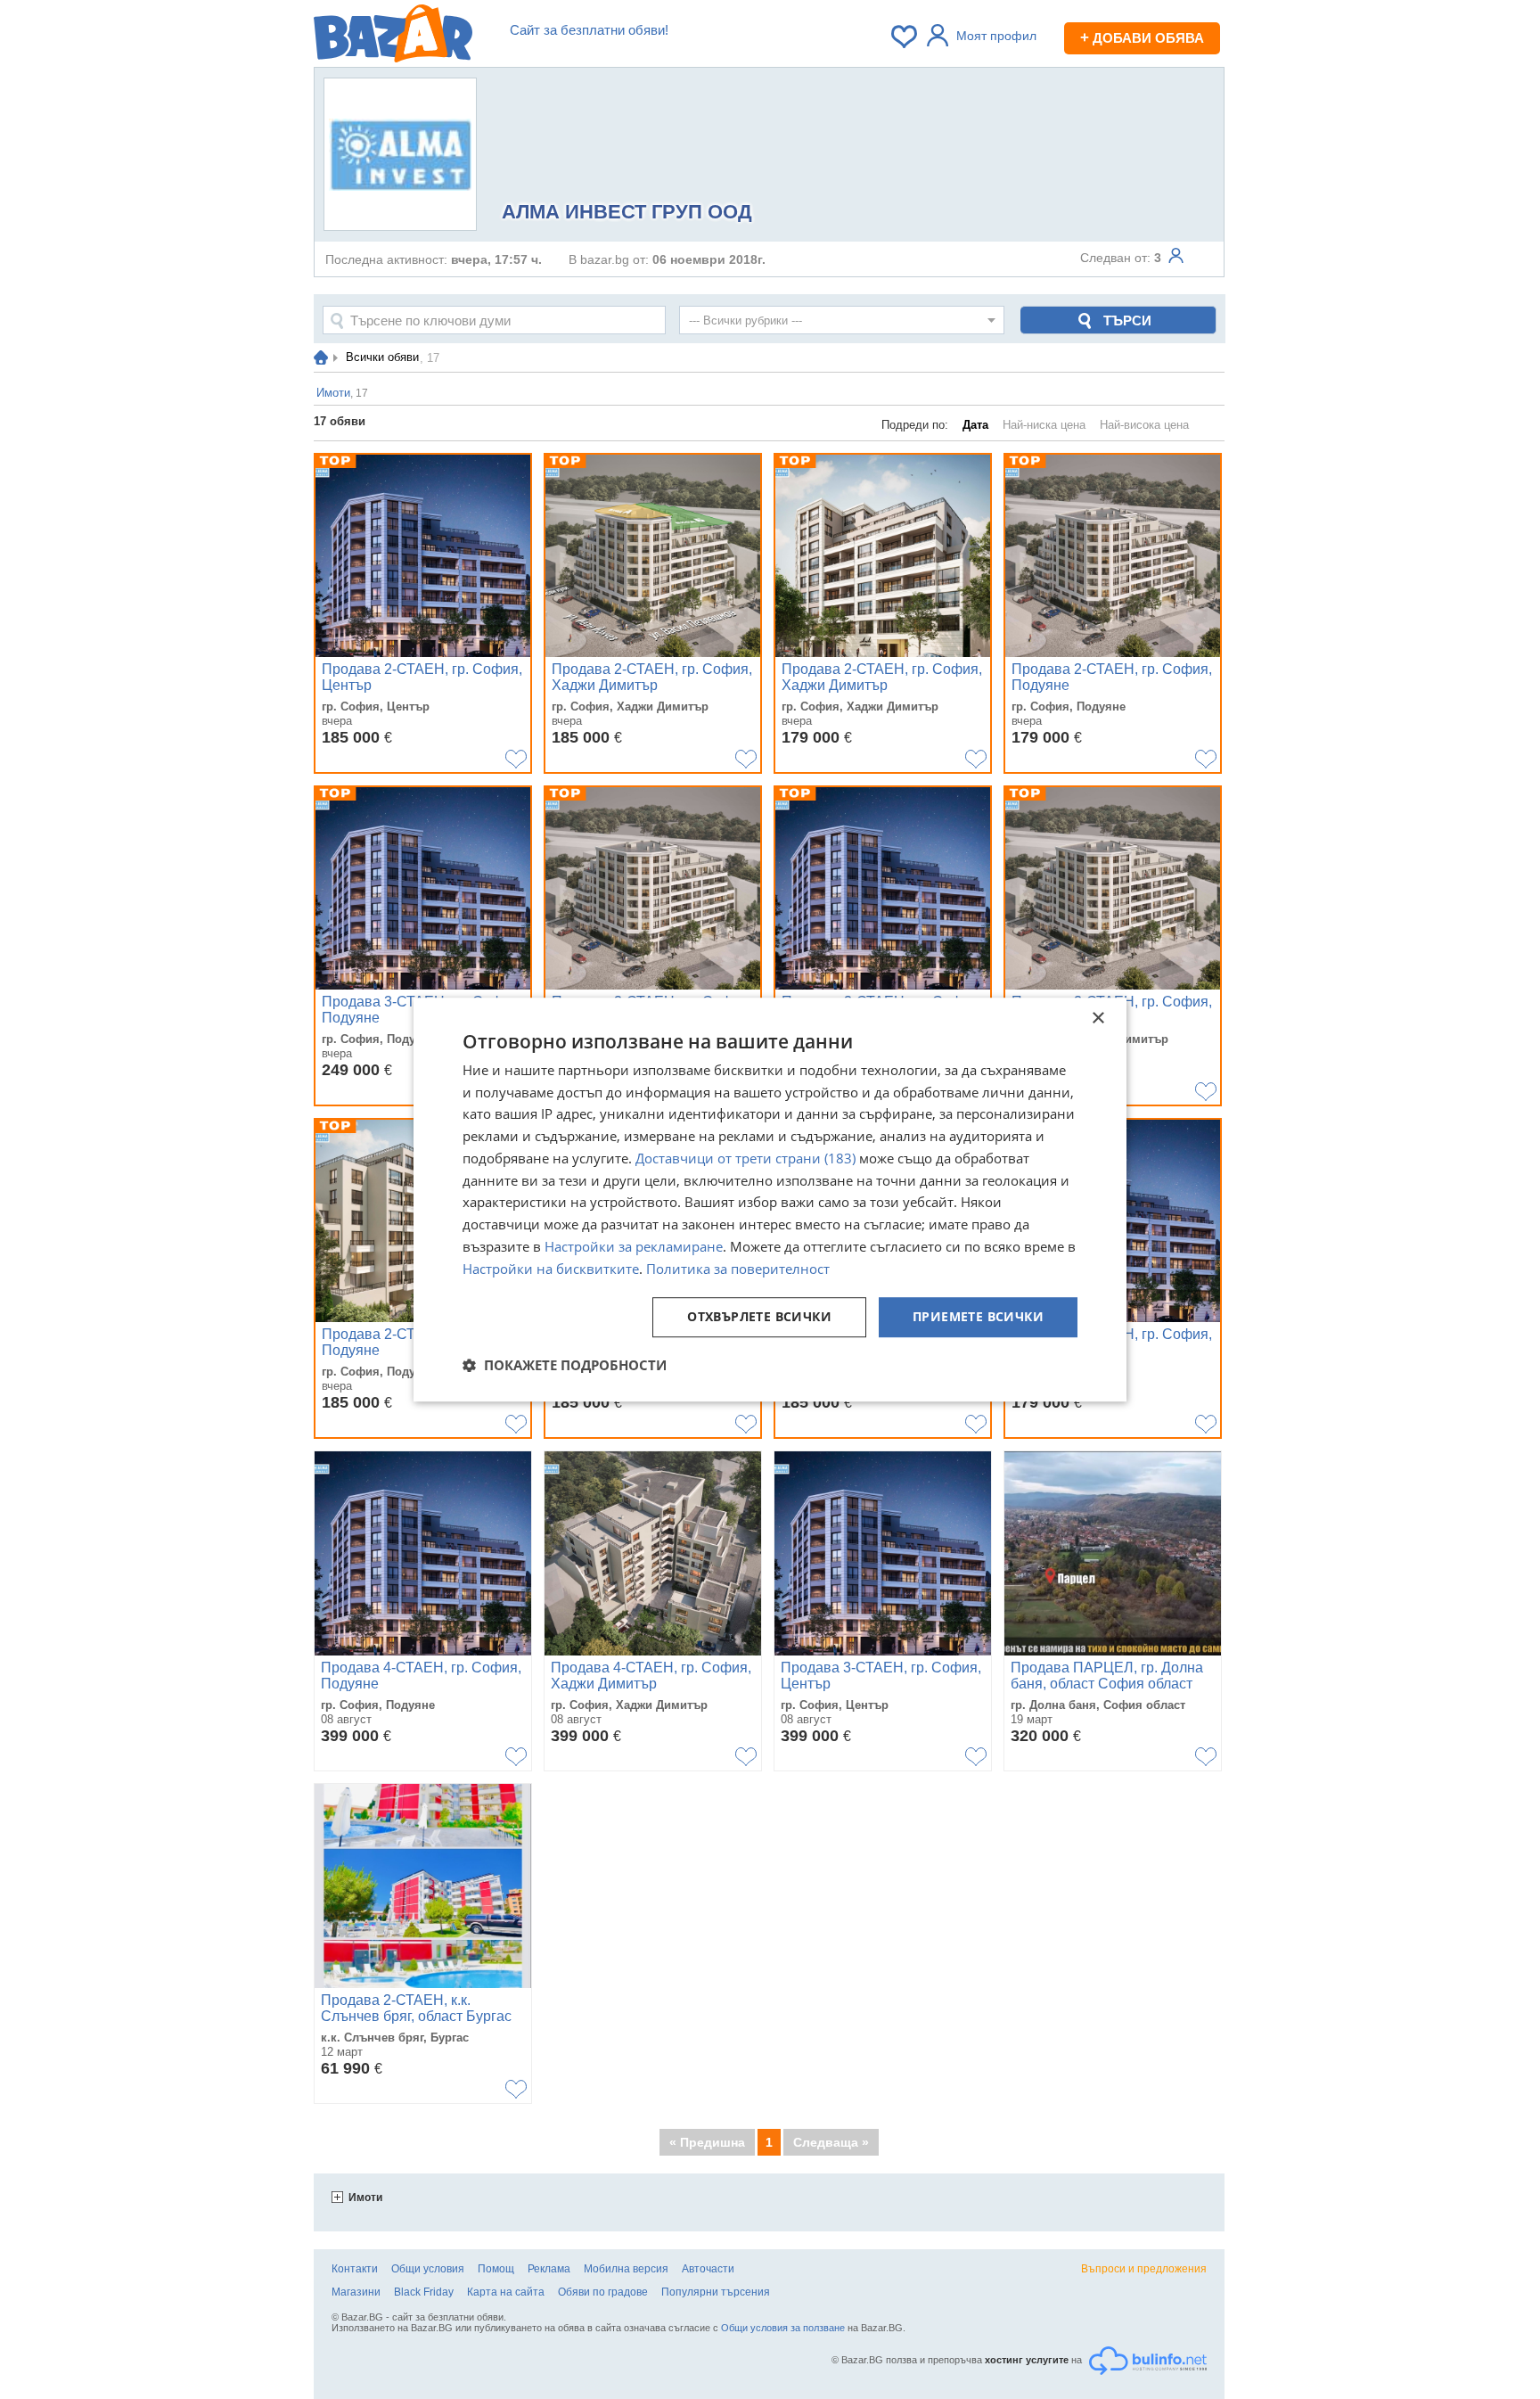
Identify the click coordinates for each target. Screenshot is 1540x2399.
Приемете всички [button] (978, 1317)
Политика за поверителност (738, 1269)
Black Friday (424, 2292)
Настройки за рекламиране (634, 1246)
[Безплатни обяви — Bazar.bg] (393, 37)
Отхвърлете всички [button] (759, 1317)
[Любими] (905, 37)
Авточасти (708, 2269)
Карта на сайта (506, 2292)
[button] (565, 1365)
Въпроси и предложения (1144, 2269)
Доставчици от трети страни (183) (745, 1158)
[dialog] (770, 1200)
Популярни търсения (716, 2292)
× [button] (1098, 1019)
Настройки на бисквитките (551, 1269)
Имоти (365, 2198)
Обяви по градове (603, 2292)
